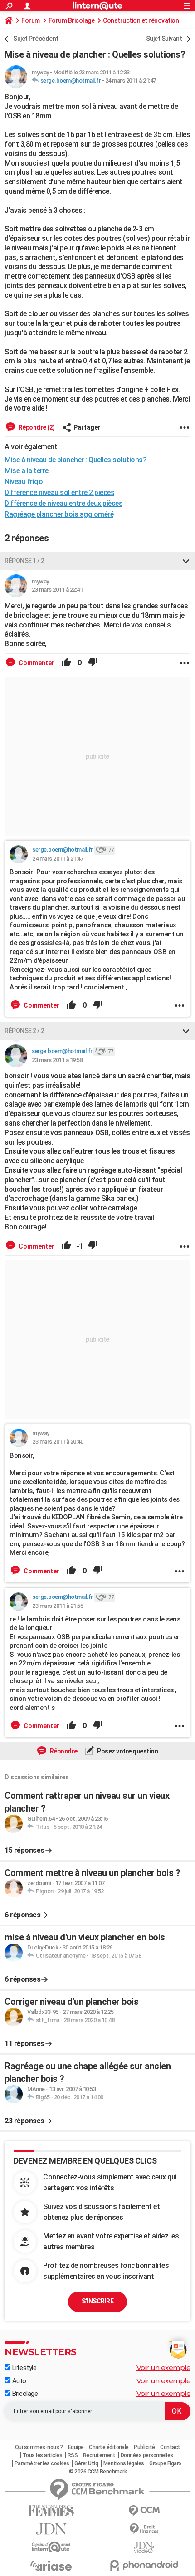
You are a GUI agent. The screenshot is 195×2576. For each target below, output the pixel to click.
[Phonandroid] (144, 2565)
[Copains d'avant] (51, 2547)
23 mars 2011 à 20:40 (58, 1442)
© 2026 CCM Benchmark (98, 2472)
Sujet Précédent (36, 39)
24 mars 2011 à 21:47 (131, 81)
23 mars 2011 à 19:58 (57, 1060)
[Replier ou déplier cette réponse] (186, 561)
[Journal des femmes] (51, 2511)
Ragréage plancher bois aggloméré (59, 514)
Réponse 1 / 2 (24, 561)
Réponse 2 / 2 (24, 1031)
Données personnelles (147, 2455)
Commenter (36, 663)
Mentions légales (124, 2463)
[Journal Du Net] (51, 2529)
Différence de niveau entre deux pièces (63, 503)
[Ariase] (51, 2566)
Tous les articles (43, 2455)
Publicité (144, 2447)
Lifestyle (23, 2368)
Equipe (76, 2447)
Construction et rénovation (141, 20)
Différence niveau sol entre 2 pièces (59, 492)
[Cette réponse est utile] (66, 663)
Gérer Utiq (86, 2463)
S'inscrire (97, 2301)
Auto (18, 2381)
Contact (170, 2447)
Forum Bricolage (72, 20)
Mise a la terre (27, 471)
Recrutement (99, 2455)
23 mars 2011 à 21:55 (58, 1606)
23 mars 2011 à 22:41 (57, 590)
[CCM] (144, 2511)
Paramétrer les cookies (42, 2463)
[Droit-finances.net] (144, 2529)
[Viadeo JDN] (144, 2548)
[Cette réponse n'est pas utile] (93, 663)
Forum (31, 20)
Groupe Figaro (165, 2463)
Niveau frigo (24, 482)
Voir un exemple (164, 2368)
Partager (87, 427)
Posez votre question (127, 1751)
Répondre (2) (36, 427)
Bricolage (24, 2394)
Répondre (63, 1751)
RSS (73, 2455)
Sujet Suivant (164, 39)
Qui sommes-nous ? (39, 2447)
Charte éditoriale (109, 2447)
